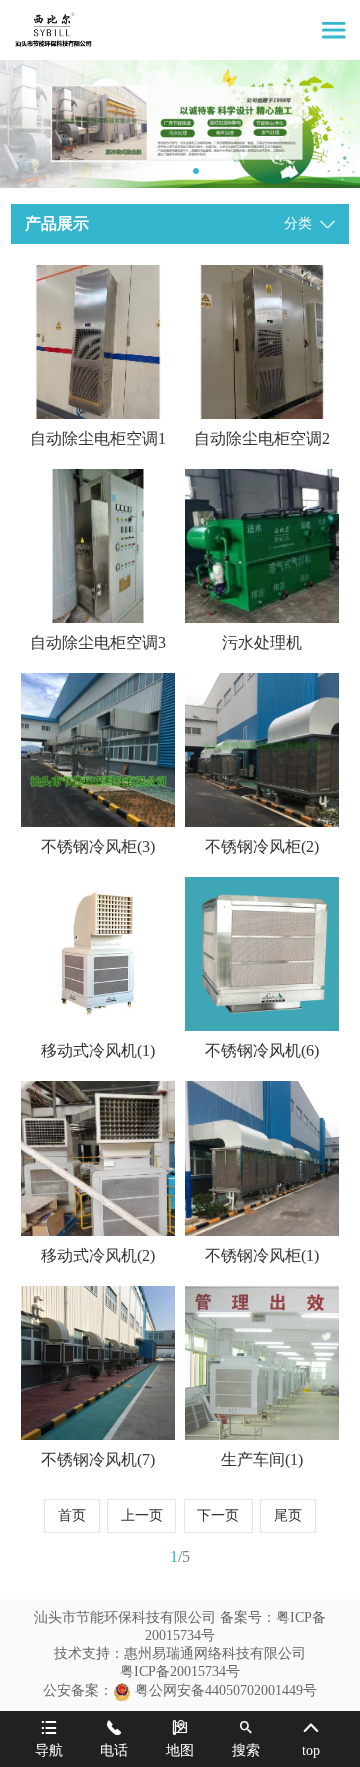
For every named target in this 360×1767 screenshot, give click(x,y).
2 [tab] (178, 171)
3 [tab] (196, 171)
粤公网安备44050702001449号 (226, 1690)
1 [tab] (160, 171)
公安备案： (78, 1690)
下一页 (218, 1515)
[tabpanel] (180, 124)
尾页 (288, 1515)
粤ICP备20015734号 (180, 1671)
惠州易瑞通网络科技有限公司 (215, 1653)
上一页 (142, 1515)
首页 (72, 1515)
